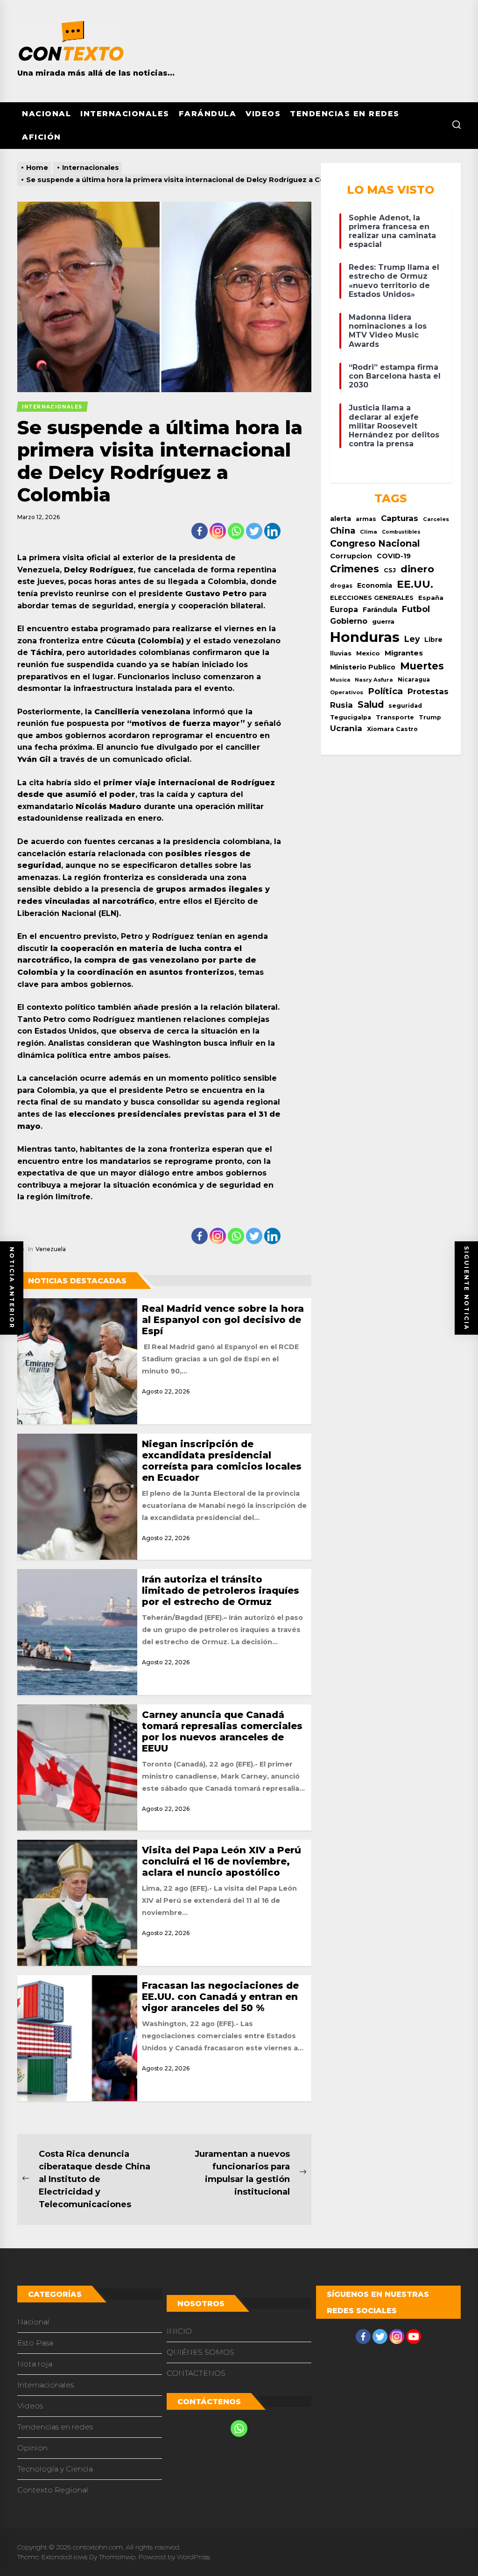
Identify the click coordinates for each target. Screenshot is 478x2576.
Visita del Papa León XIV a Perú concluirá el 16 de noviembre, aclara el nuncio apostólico (221, 1861)
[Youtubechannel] (414, 2337)
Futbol (416, 609)
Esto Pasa (35, 2343)
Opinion (32, 2448)
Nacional (46, 114)
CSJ (390, 570)
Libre (433, 640)
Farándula (208, 114)
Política (385, 691)
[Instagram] (218, 531)
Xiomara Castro (392, 729)
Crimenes (355, 569)
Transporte (395, 717)
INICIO (179, 2331)
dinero (417, 569)
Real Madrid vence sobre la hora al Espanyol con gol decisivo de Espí (223, 1320)
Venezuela (51, 1249)
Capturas (400, 518)
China (343, 531)
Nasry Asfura (374, 680)
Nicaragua (414, 680)
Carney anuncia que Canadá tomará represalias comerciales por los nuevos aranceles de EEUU (222, 1731)
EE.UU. (415, 584)
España (431, 598)
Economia (375, 585)
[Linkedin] (272, 531)
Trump (430, 717)
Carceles (436, 519)
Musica (340, 680)
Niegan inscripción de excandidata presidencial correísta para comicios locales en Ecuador (222, 1461)
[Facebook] (200, 531)
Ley (412, 639)
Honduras (365, 637)
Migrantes (404, 653)
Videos (263, 114)
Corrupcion (351, 556)
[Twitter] (254, 531)
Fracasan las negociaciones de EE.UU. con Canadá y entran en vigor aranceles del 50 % (220, 1997)
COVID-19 (394, 556)
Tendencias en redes (345, 114)
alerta (341, 519)
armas (366, 519)
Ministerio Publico (363, 667)
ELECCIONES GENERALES (372, 598)
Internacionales (125, 114)
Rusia (341, 705)
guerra (383, 621)
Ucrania (346, 728)
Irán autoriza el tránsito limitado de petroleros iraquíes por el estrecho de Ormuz (221, 1591)
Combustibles (401, 532)
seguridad (405, 706)
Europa (344, 609)
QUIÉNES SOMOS (200, 2352)
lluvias (341, 653)
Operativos (347, 692)
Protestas (428, 691)
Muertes (422, 666)
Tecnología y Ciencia (55, 2469)
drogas (341, 586)
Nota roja (35, 2364)
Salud (371, 704)
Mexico (368, 653)
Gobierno (349, 621)
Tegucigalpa (351, 717)
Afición (42, 137)
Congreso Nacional (375, 543)
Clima (369, 532)
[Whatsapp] (236, 531)
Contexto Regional (53, 2490)
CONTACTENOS (196, 2373)
